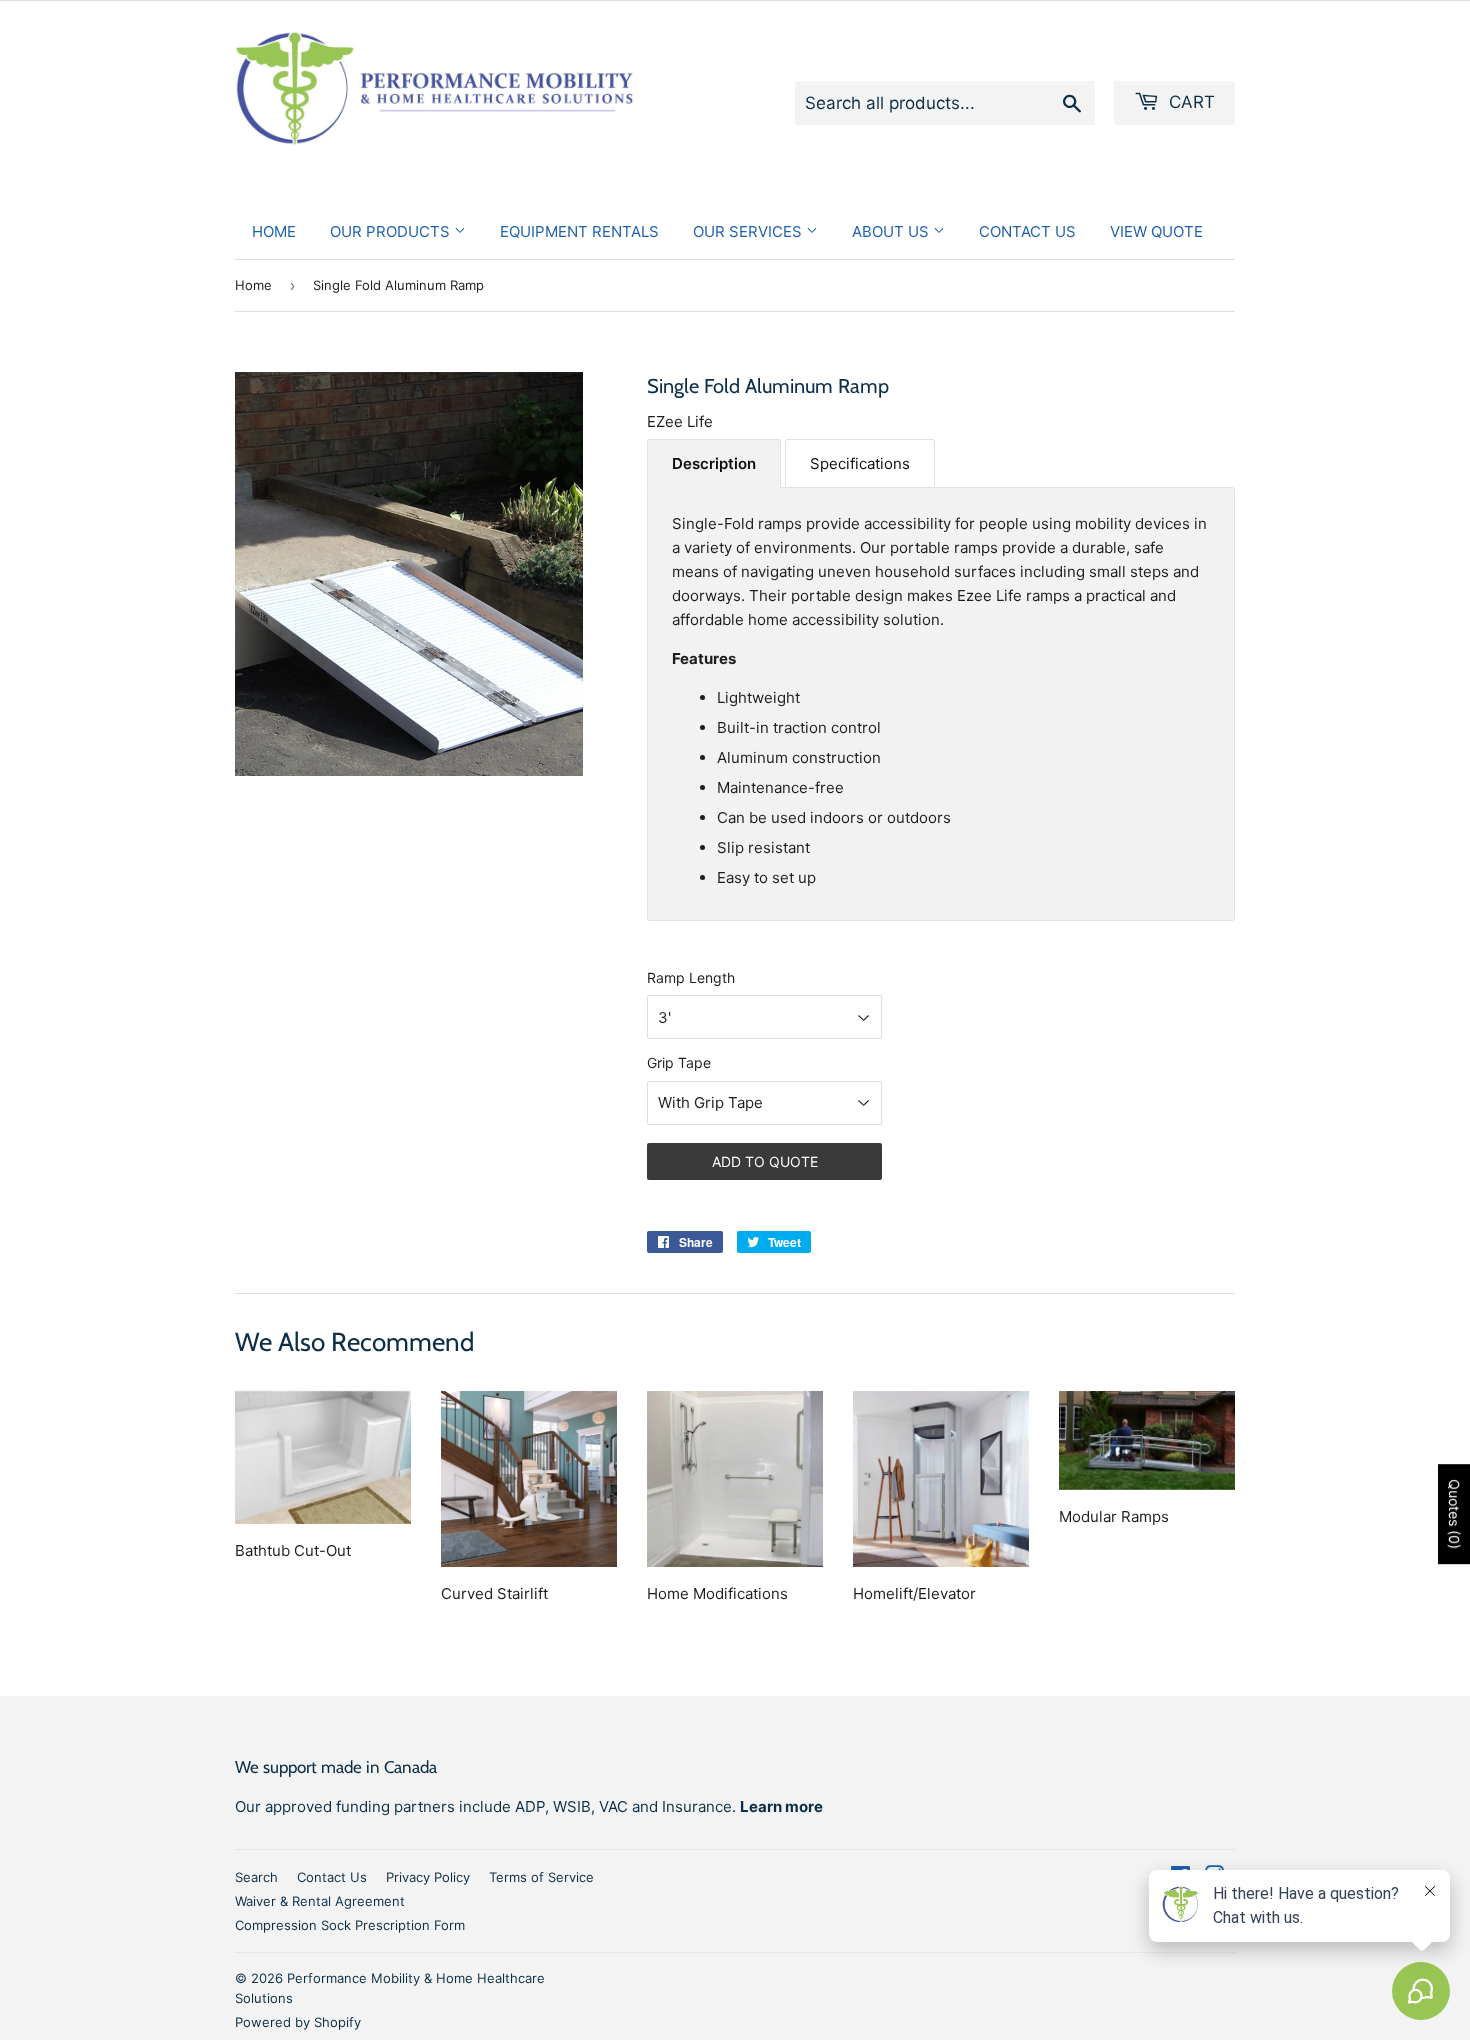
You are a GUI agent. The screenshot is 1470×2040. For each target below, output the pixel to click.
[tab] (714, 463)
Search (256, 1877)
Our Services (749, 231)
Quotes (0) (1454, 1514)
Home (274, 231)
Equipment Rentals (579, 231)
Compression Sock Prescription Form (350, 1925)
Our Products (392, 231)
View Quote (1156, 231)
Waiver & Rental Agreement (320, 1901)
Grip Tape (679, 1062)
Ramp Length (691, 977)
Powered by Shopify (298, 2022)
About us (892, 231)
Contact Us (1027, 231)
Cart (1189, 102)
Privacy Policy (428, 1877)
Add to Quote (765, 1161)
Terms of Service (541, 1877)
